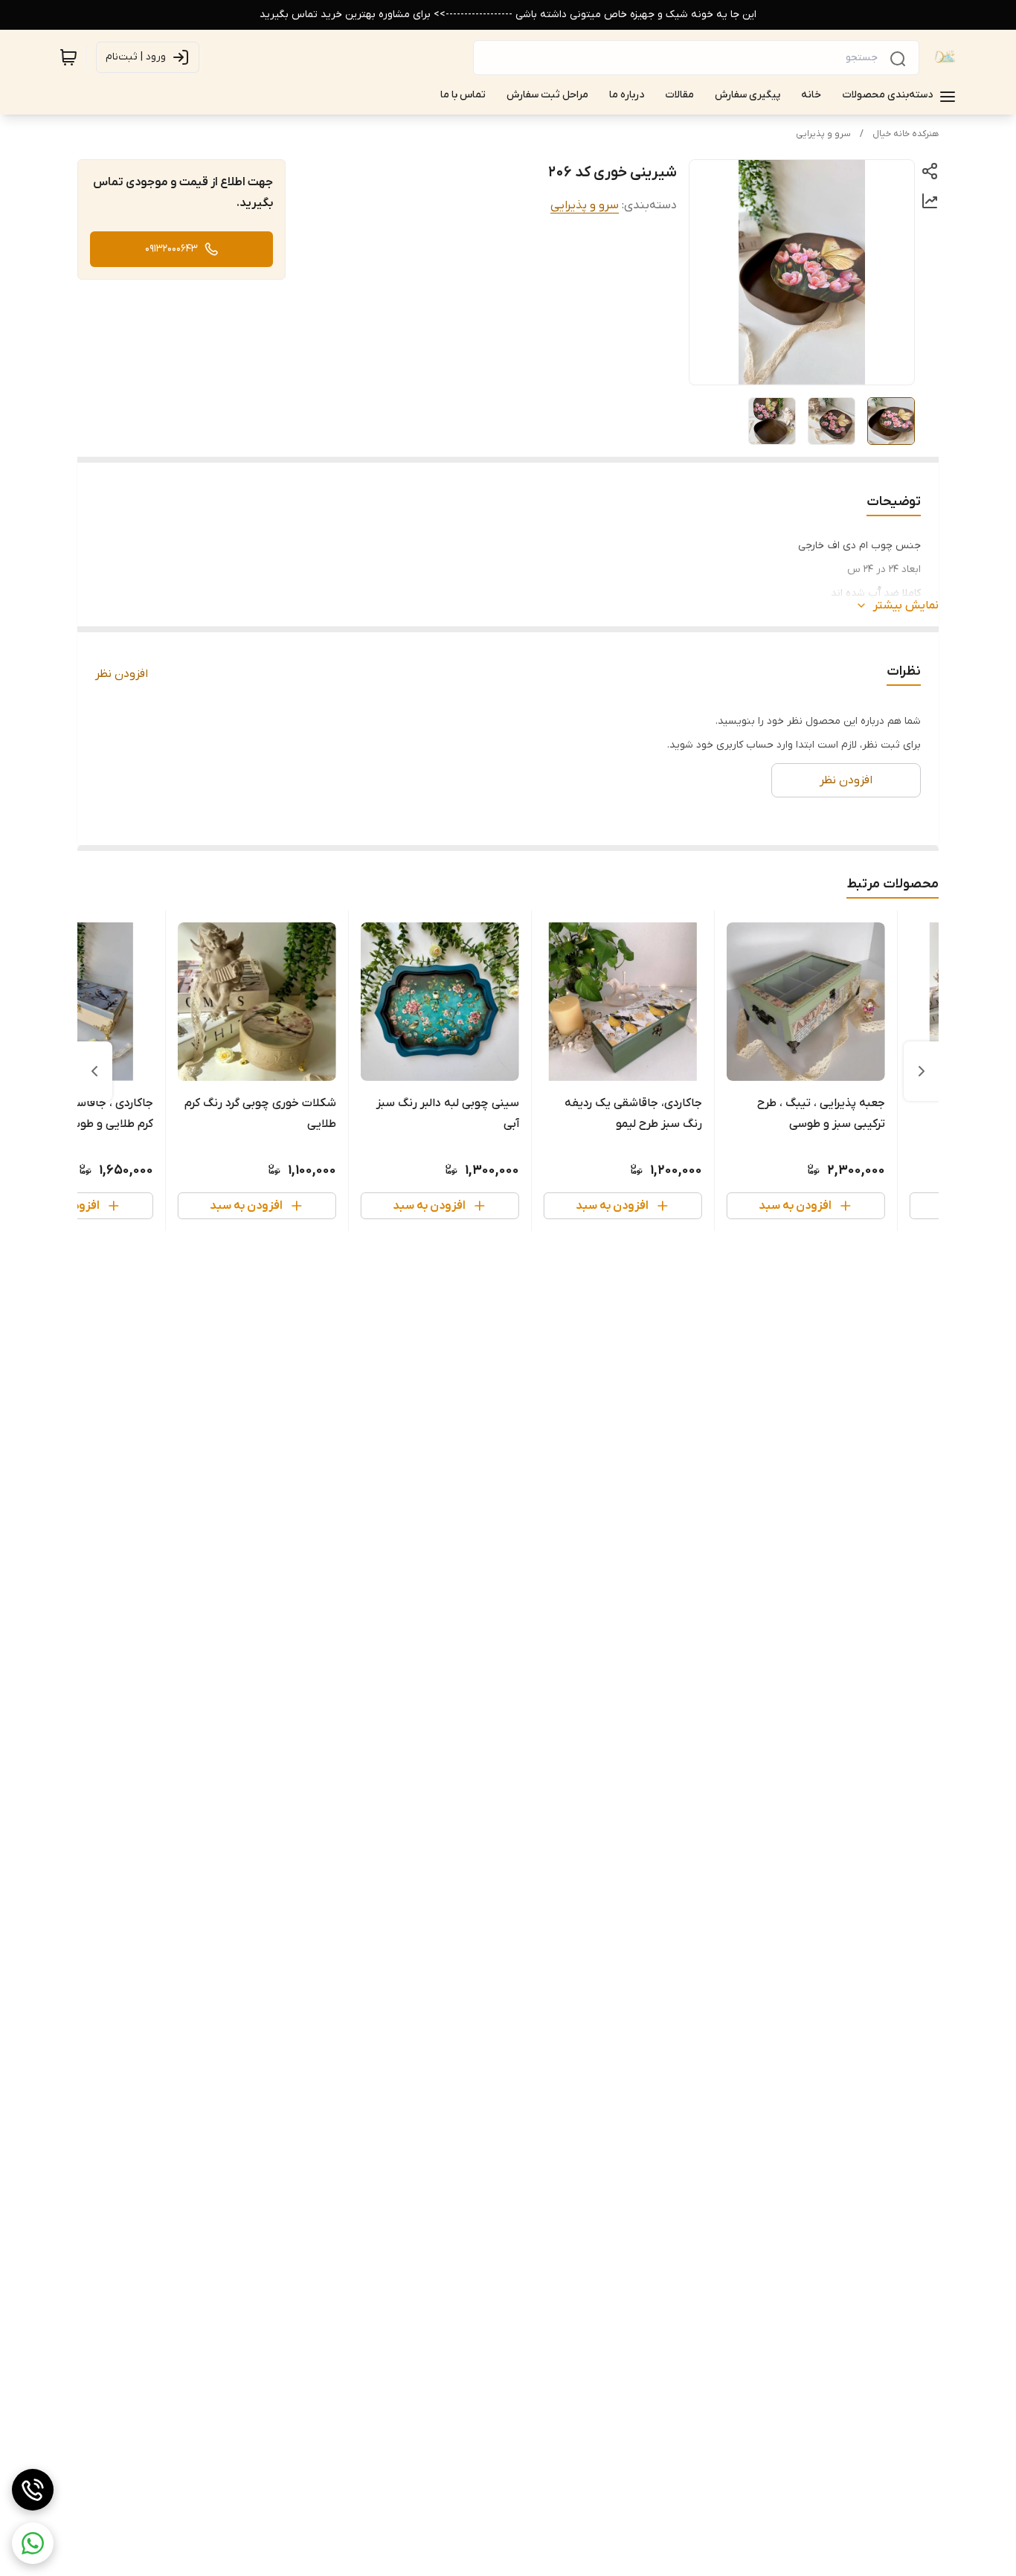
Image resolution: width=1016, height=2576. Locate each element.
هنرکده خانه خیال (906, 134)
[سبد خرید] (68, 57)
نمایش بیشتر (906, 606)
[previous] (922, 1071)
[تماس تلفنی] (33, 2490)
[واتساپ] (33, 2543)
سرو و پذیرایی (823, 134)
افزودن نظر (122, 674)
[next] (94, 1071)
